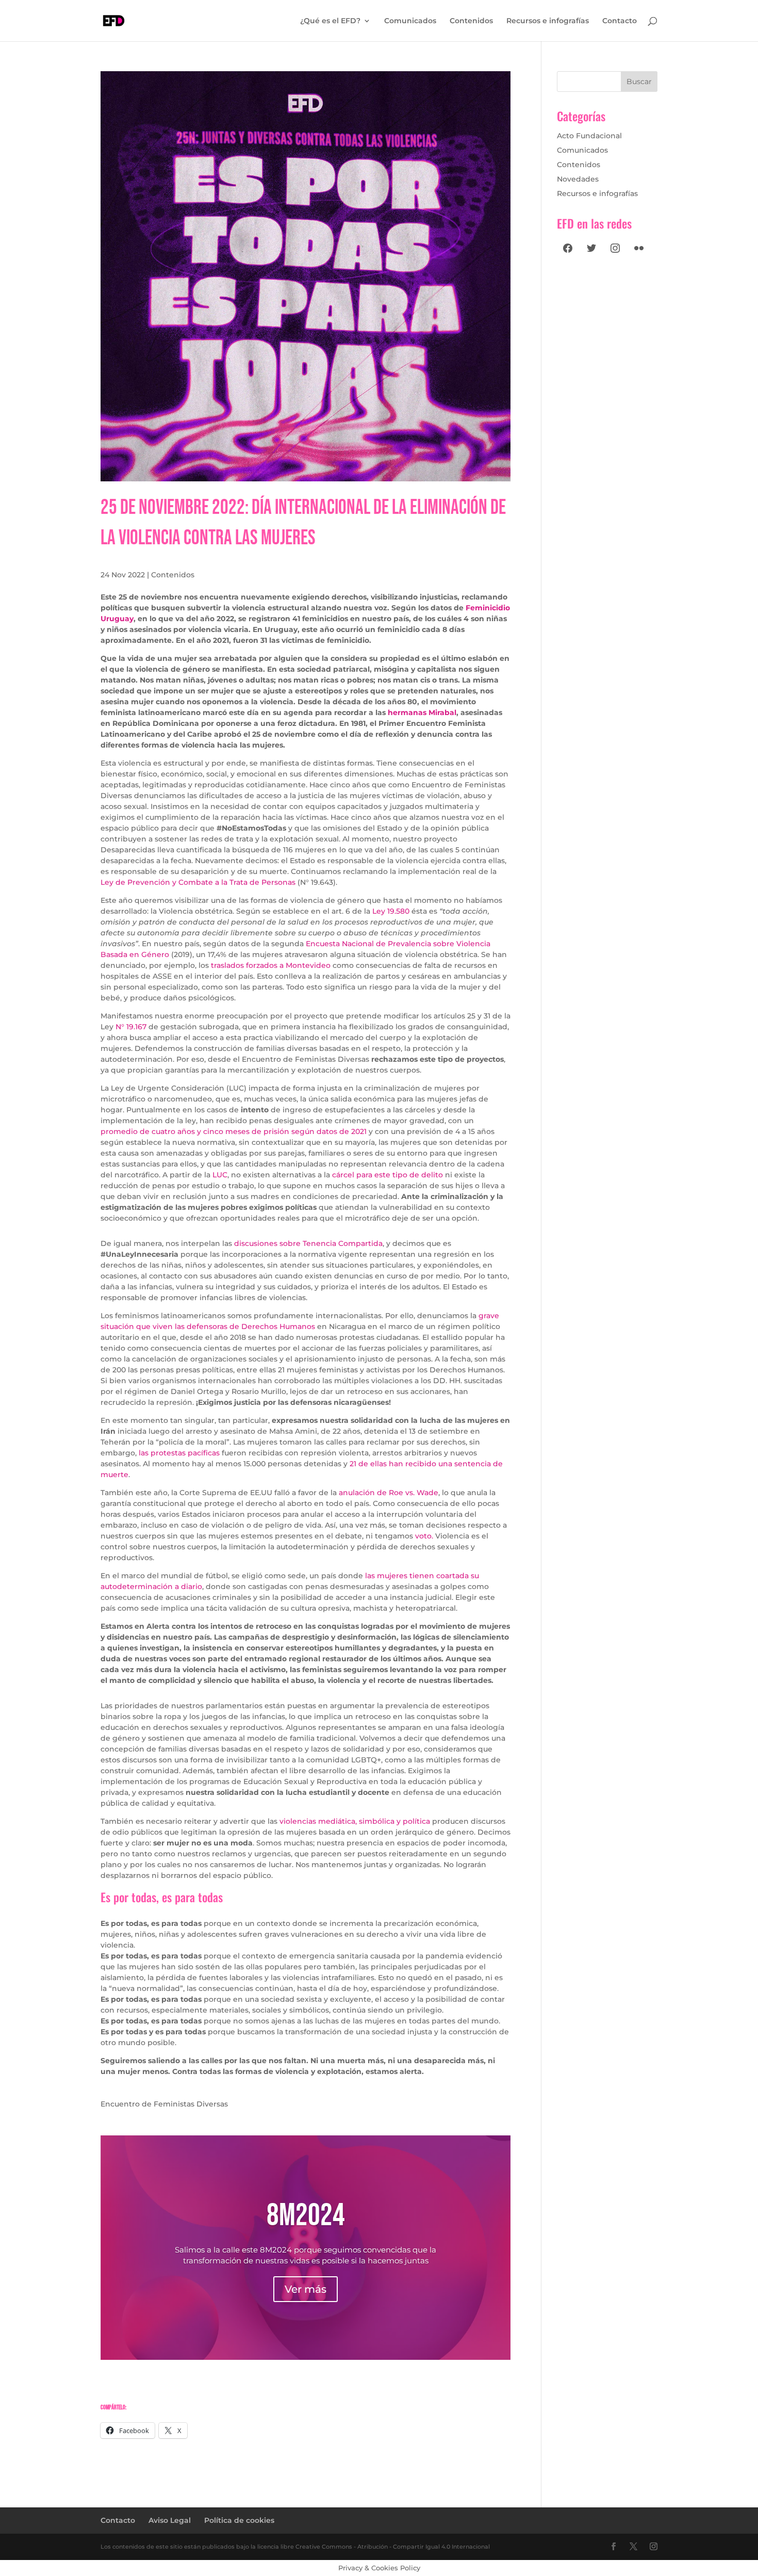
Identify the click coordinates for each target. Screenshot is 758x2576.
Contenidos (471, 21)
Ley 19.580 (391, 911)
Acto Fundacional (589, 136)
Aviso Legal (170, 2520)
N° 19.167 (131, 1027)
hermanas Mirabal (422, 712)
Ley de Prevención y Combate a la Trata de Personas (198, 882)
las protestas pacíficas (179, 1453)
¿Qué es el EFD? (330, 21)
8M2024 (306, 2216)
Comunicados (410, 21)
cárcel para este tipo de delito (389, 1175)
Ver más (306, 2289)
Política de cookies (239, 2520)
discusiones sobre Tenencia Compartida (308, 1243)
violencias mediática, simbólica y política (356, 1821)
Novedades (578, 179)
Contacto (620, 21)
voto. (424, 1536)
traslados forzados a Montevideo (272, 965)
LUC (220, 1175)
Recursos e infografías (548, 21)
